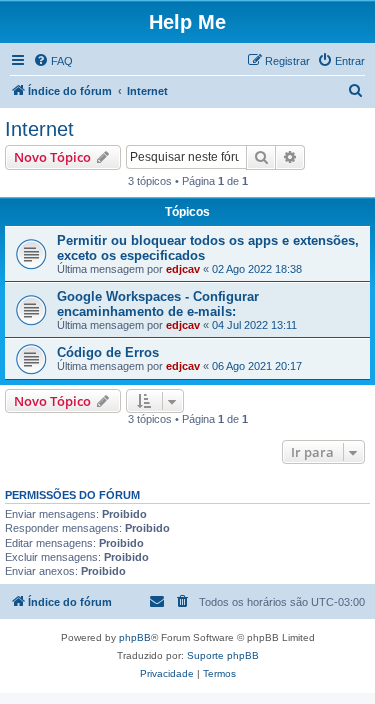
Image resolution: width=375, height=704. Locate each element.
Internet (39, 129)
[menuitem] (53, 61)
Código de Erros (108, 352)
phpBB (135, 637)
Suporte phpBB (223, 655)
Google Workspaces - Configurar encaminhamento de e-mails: (158, 304)
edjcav (183, 269)
